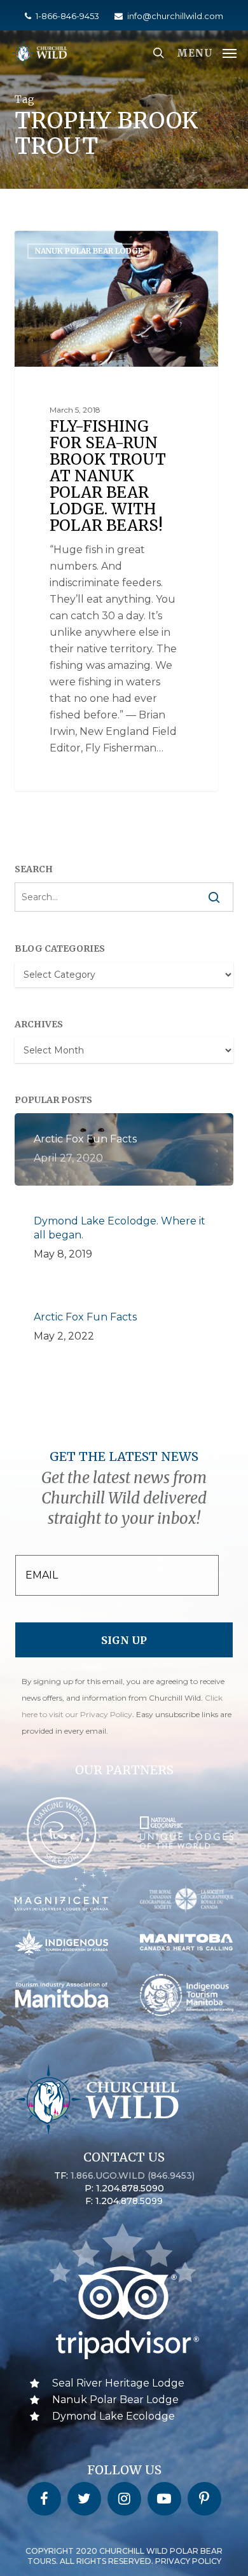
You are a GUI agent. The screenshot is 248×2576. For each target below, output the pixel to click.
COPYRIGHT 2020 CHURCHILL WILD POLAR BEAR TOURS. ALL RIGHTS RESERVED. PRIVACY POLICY (124, 2556)
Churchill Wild (66, 245)
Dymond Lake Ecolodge (114, 2416)
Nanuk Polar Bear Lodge (115, 2400)
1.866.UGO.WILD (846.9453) (133, 2175)
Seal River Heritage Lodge (118, 2383)
